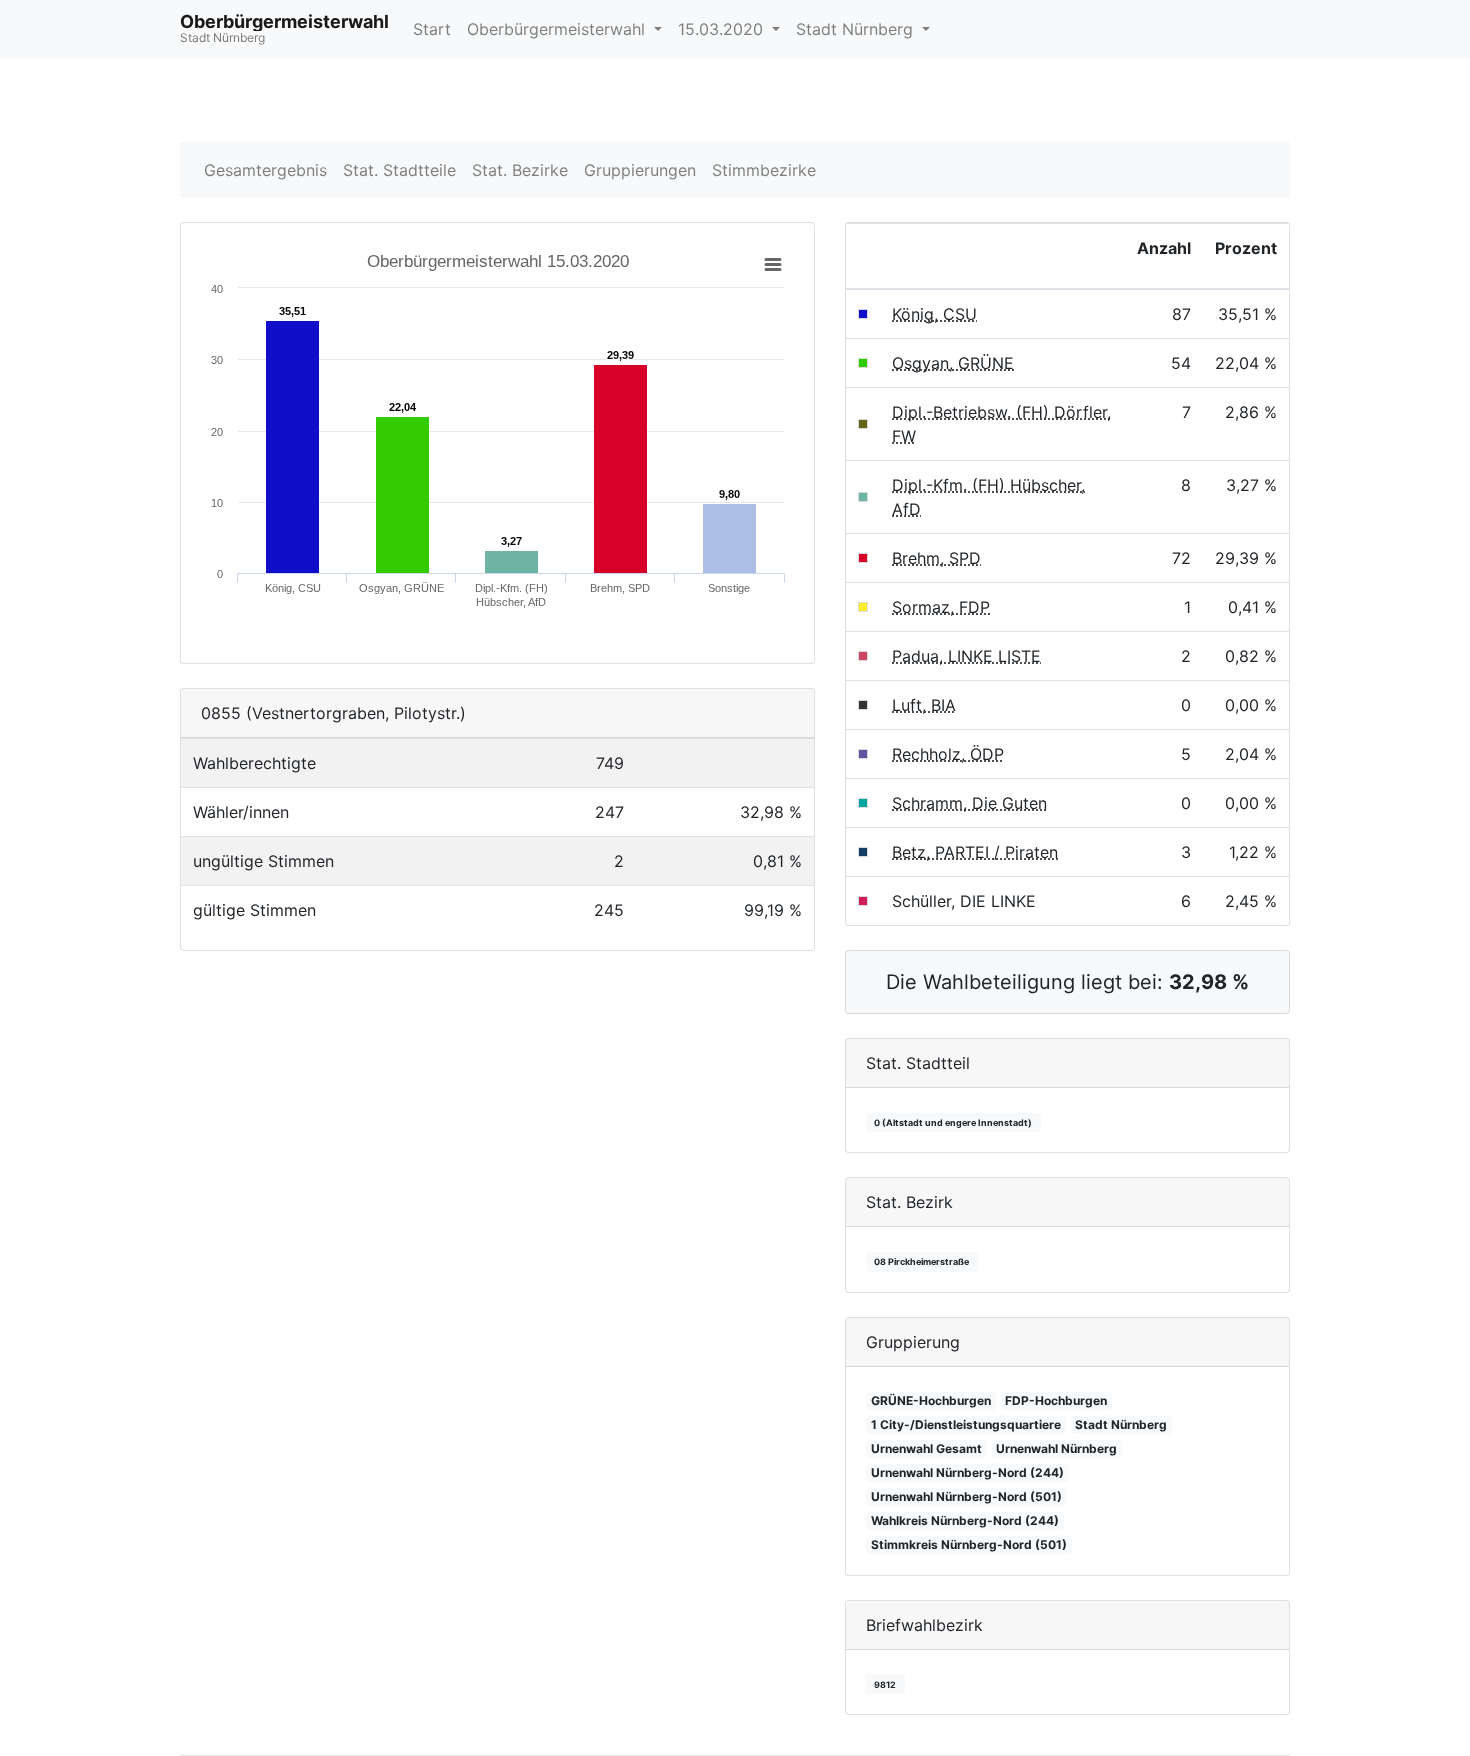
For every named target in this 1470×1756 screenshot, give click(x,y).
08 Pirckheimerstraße (921, 1261)
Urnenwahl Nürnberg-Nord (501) (966, 1496)
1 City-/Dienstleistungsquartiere (966, 1424)
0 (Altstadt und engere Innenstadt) (953, 1122)
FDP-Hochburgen (1056, 1400)
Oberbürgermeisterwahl (558, 29)
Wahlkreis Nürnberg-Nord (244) (965, 1520)
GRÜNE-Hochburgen (931, 1400)
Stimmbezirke (764, 170)
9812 (885, 1684)
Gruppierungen (640, 170)
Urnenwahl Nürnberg (1056, 1448)
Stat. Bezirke (520, 170)
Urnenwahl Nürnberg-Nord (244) (967, 1472)
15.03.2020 (723, 29)
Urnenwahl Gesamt (926, 1448)
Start (432, 29)
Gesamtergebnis (265, 170)
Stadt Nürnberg (857, 29)
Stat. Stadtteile (399, 170)
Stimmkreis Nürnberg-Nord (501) (969, 1544)
